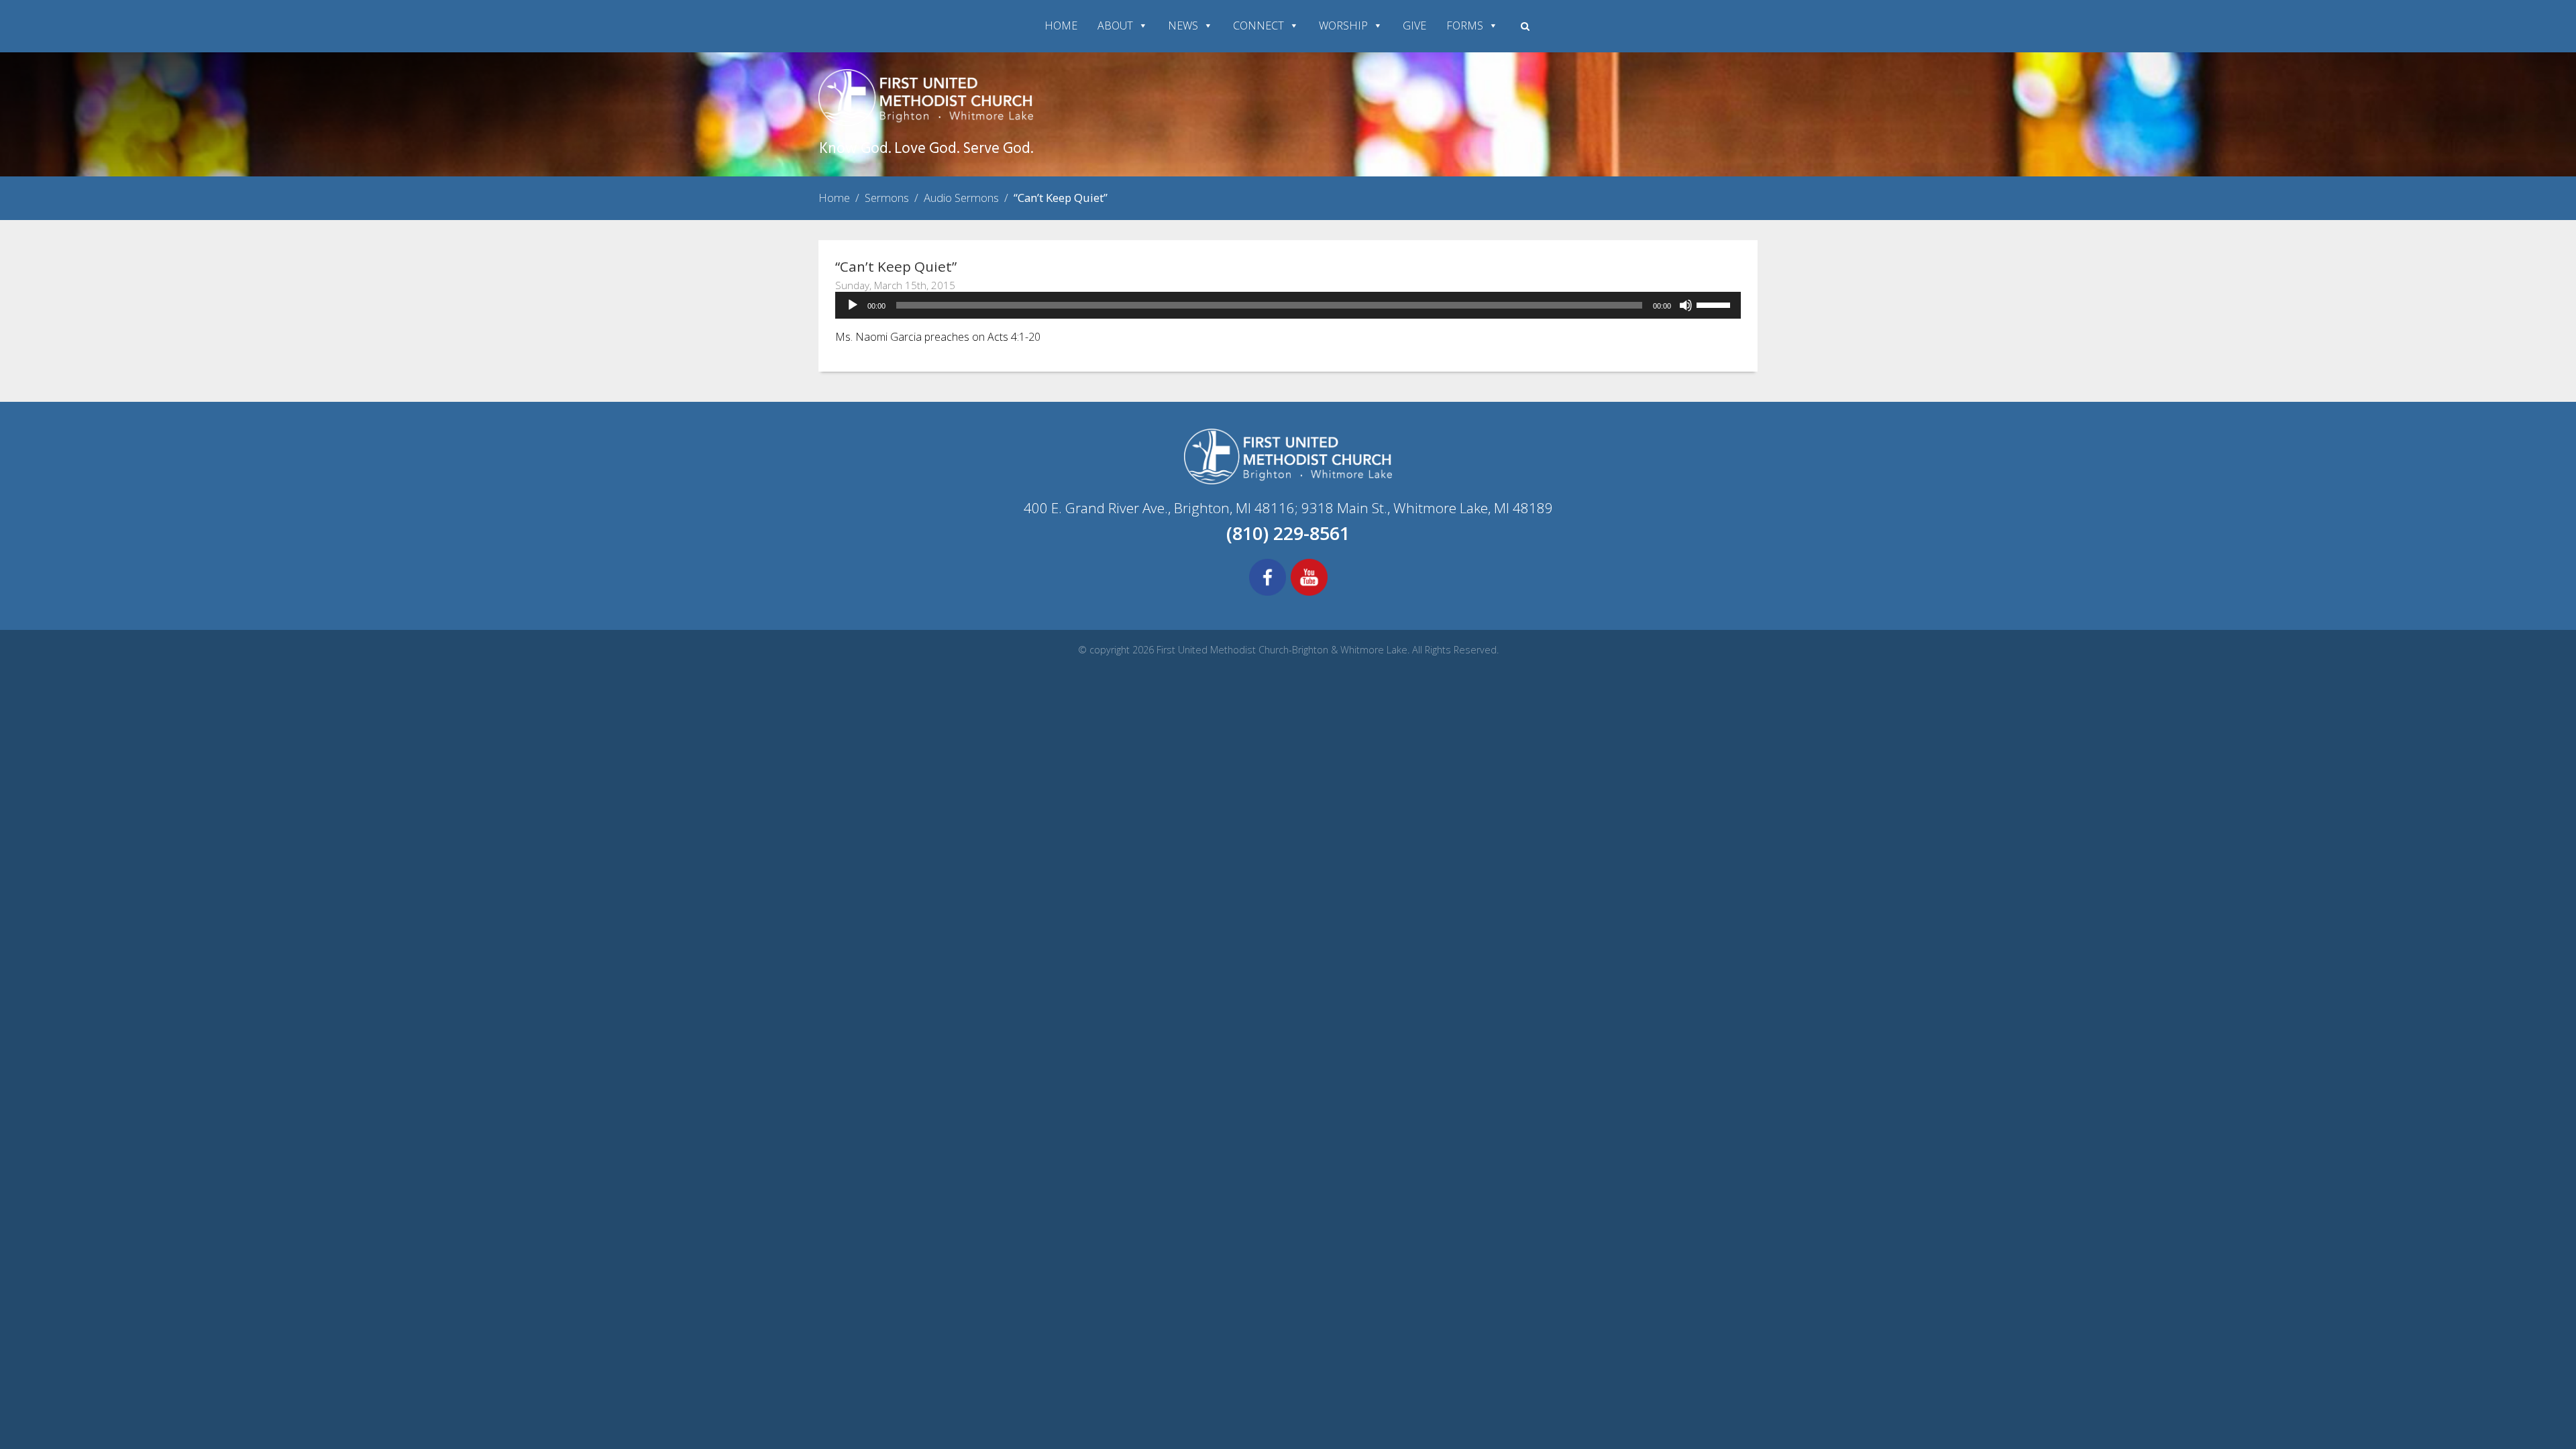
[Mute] (1686, 305)
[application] (1288, 305)
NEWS (1183, 25)
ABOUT (1115, 25)
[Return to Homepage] (926, 122)
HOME (1061, 25)
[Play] (853, 305)
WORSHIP (1343, 25)
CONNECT (1258, 25)
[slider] (1715, 304)
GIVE (1414, 25)
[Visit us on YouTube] (1309, 594)
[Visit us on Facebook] (1268, 594)
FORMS (1465, 25)
